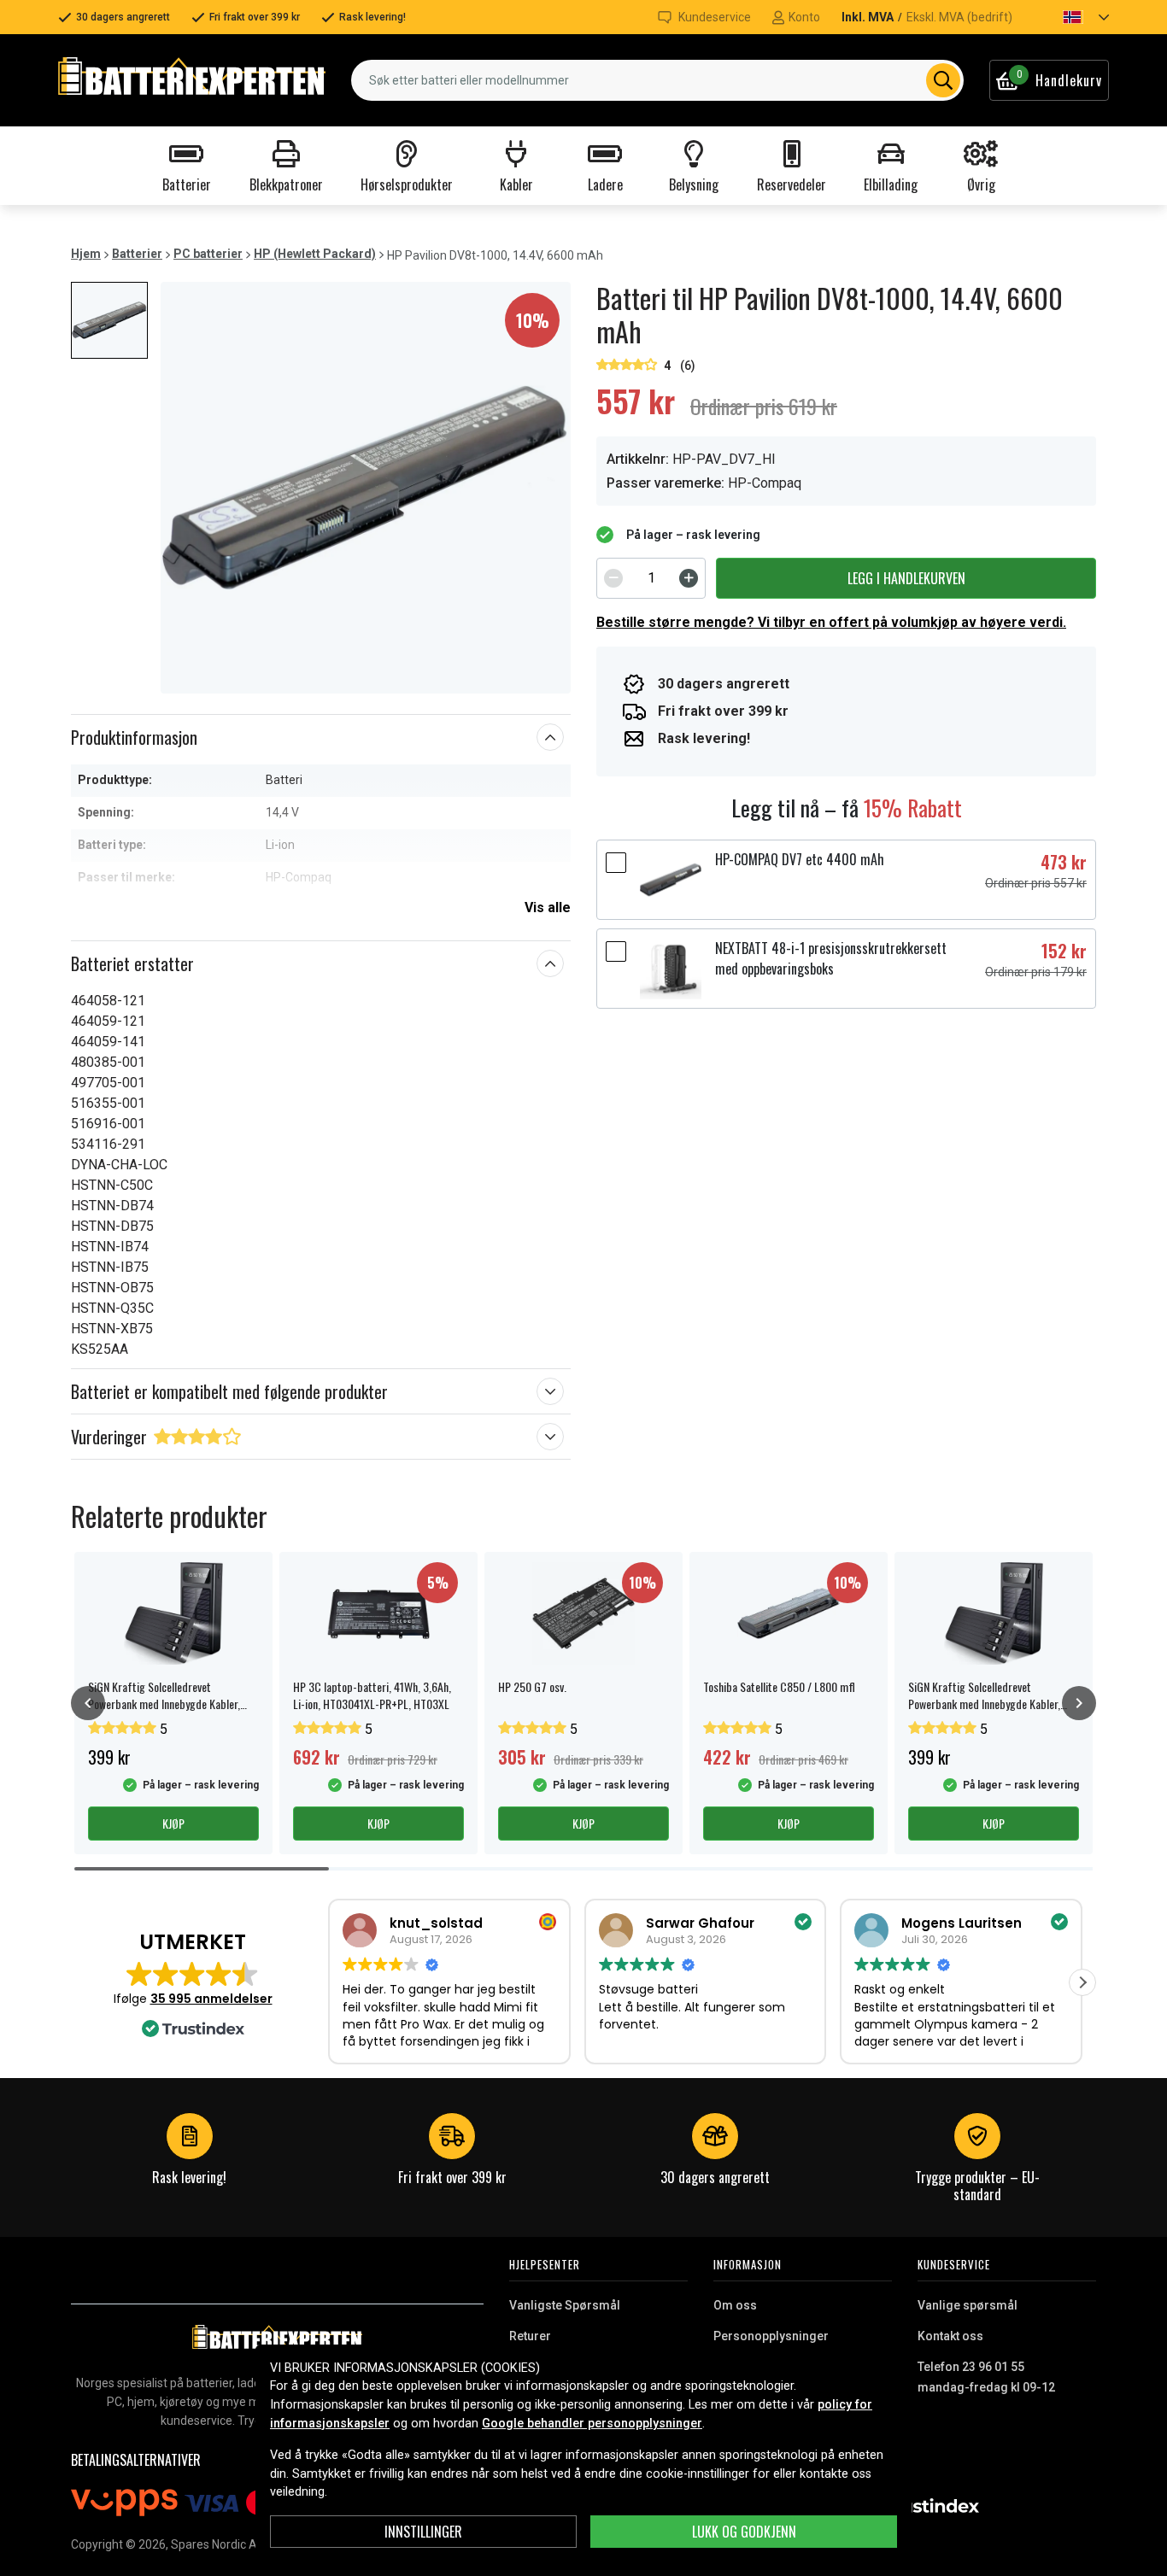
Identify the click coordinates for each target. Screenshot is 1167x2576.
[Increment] (689, 578)
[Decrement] (613, 578)
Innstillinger (423, 2532)
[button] (1071, 17)
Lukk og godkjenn (744, 2532)
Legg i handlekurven (906, 578)
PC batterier (208, 254)
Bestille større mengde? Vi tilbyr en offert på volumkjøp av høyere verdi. (831, 622)
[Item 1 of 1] (366, 488)
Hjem (86, 254)
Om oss (735, 2305)
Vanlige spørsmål (968, 2305)
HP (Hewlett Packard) (315, 254)
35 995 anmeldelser (211, 1999)
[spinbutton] (651, 578)
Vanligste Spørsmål (565, 2305)
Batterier (137, 254)
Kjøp (173, 1823)
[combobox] (657, 80)
